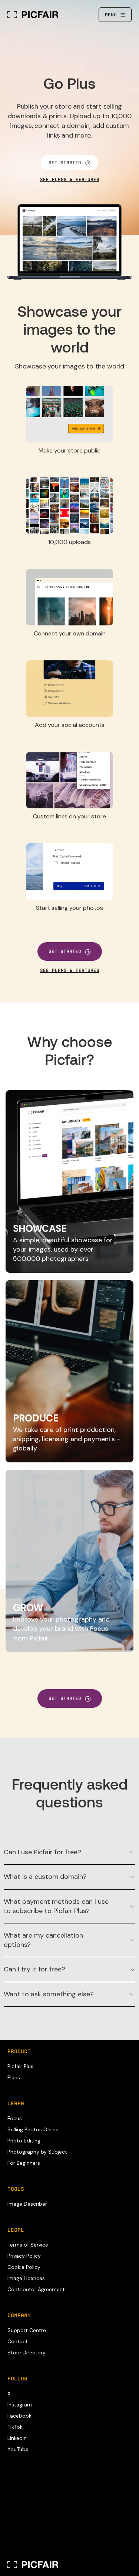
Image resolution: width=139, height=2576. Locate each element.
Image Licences (26, 2278)
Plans (14, 2077)
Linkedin (17, 2438)
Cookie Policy (24, 2267)
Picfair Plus (20, 2066)
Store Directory (27, 2353)
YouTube (18, 2449)
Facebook (19, 2416)
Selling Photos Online (33, 2129)
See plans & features (70, 180)
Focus (15, 2118)
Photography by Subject (37, 2152)
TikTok (15, 2427)
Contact (18, 2341)
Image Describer (27, 2204)
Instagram (20, 2405)
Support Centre (27, 2330)
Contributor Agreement (36, 2289)
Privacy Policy (24, 2256)
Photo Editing (24, 2141)
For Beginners (24, 2163)
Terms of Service (28, 2245)
